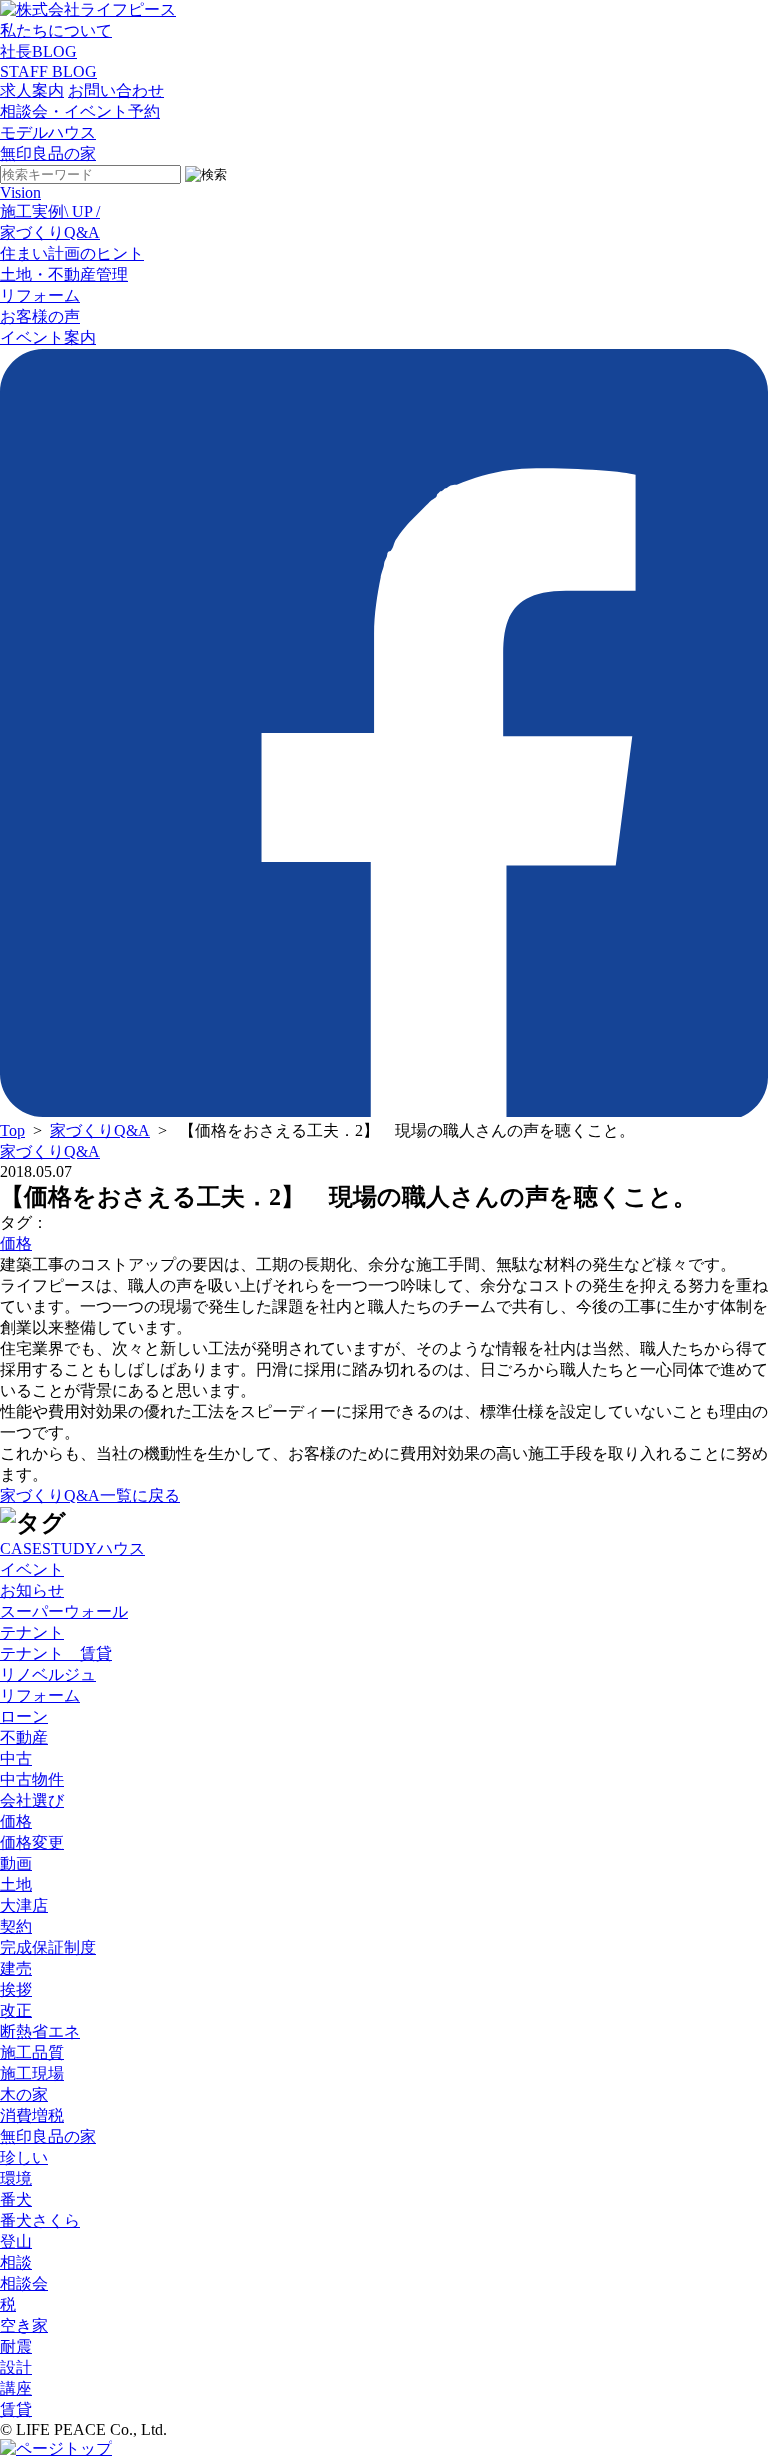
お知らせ (32, 1590)
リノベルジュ (48, 1674)
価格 (16, 1243)
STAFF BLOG (48, 71)
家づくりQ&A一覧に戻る (90, 1495)
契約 (16, 1926)
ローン (24, 1716)
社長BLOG (38, 51)
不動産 (24, 1737)
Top (12, 1130)
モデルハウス (48, 132)
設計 (16, 2367)
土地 (16, 1884)
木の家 (24, 2094)
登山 (16, 2241)
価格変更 (32, 1842)
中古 (16, 1758)
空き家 (24, 2325)
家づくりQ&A (50, 232)
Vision (20, 192)
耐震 (16, 2346)
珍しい (24, 2157)
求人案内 (32, 90)
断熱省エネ (40, 2031)
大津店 (24, 1905)
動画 (16, 1863)
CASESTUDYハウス (72, 1548)
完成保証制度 (48, 1947)
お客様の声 (40, 316)
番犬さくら (40, 2220)
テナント (32, 1632)
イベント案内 (48, 337)
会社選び (32, 1800)
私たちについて (56, 30)
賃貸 (16, 2409)
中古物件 (32, 1779)
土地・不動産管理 (64, 274)
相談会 (24, 2283)
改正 (16, 2010)
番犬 (16, 2199)
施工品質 (32, 2052)
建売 (16, 1968)
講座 (16, 2388)
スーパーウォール (64, 1611)
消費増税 (32, 2115)
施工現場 (32, 2073)
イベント (32, 1569)
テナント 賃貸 (56, 1653)
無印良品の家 (48, 153)
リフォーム (40, 295)
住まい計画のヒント (72, 253)
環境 (16, 2178)
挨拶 (16, 1989)
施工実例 (50, 211)
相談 (16, 2262)
